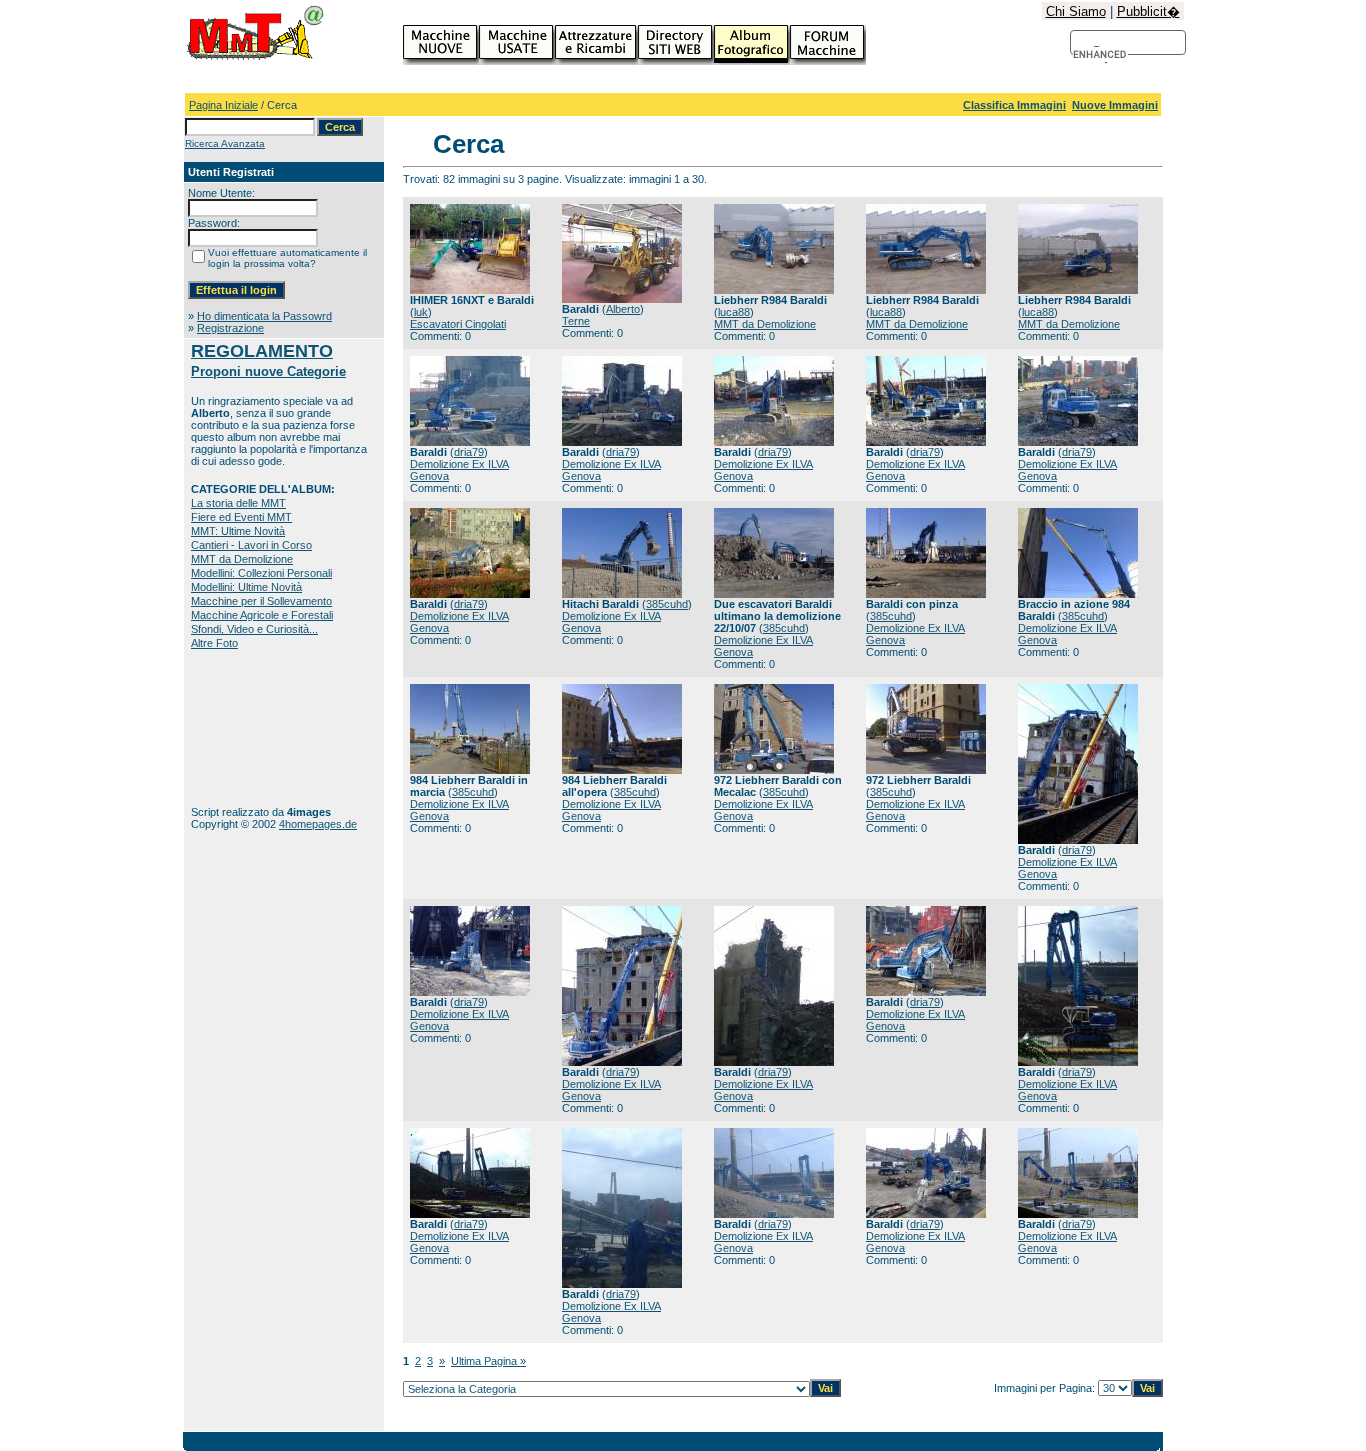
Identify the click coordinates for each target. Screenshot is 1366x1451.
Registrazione (230, 328)
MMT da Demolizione (242, 559)
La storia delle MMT (238, 503)
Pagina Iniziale (223, 105)
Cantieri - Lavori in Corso (251, 545)
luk (421, 312)
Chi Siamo (1076, 11)
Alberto (623, 309)
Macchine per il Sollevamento (261, 601)
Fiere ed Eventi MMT (241, 517)
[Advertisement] (253, 727)
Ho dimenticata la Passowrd (264, 316)
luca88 (734, 312)
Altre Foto (214, 643)
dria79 (469, 452)
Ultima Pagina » (488, 1361)
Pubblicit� (1148, 11)
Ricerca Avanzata (225, 143)
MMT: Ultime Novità (238, 531)
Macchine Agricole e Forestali (262, 615)
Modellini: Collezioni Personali (261, 573)
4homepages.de (318, 824)
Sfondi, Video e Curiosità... (254, 629)
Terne (576, 321)
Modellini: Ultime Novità (246, 587)
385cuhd (667, 604)
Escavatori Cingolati (458, 324)
